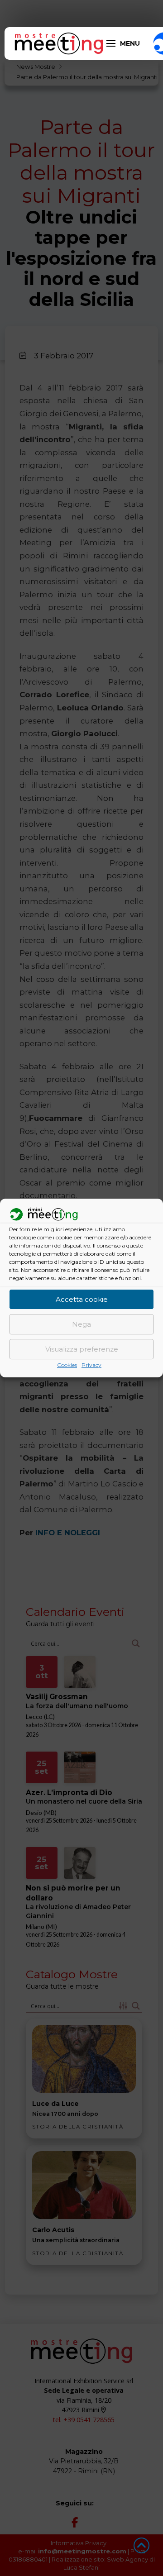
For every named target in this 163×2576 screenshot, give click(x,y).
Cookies (67, 1365)
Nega (81, 1324)
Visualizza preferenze (82, 1349)
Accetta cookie (82, 1299)
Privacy (91, 1365)
